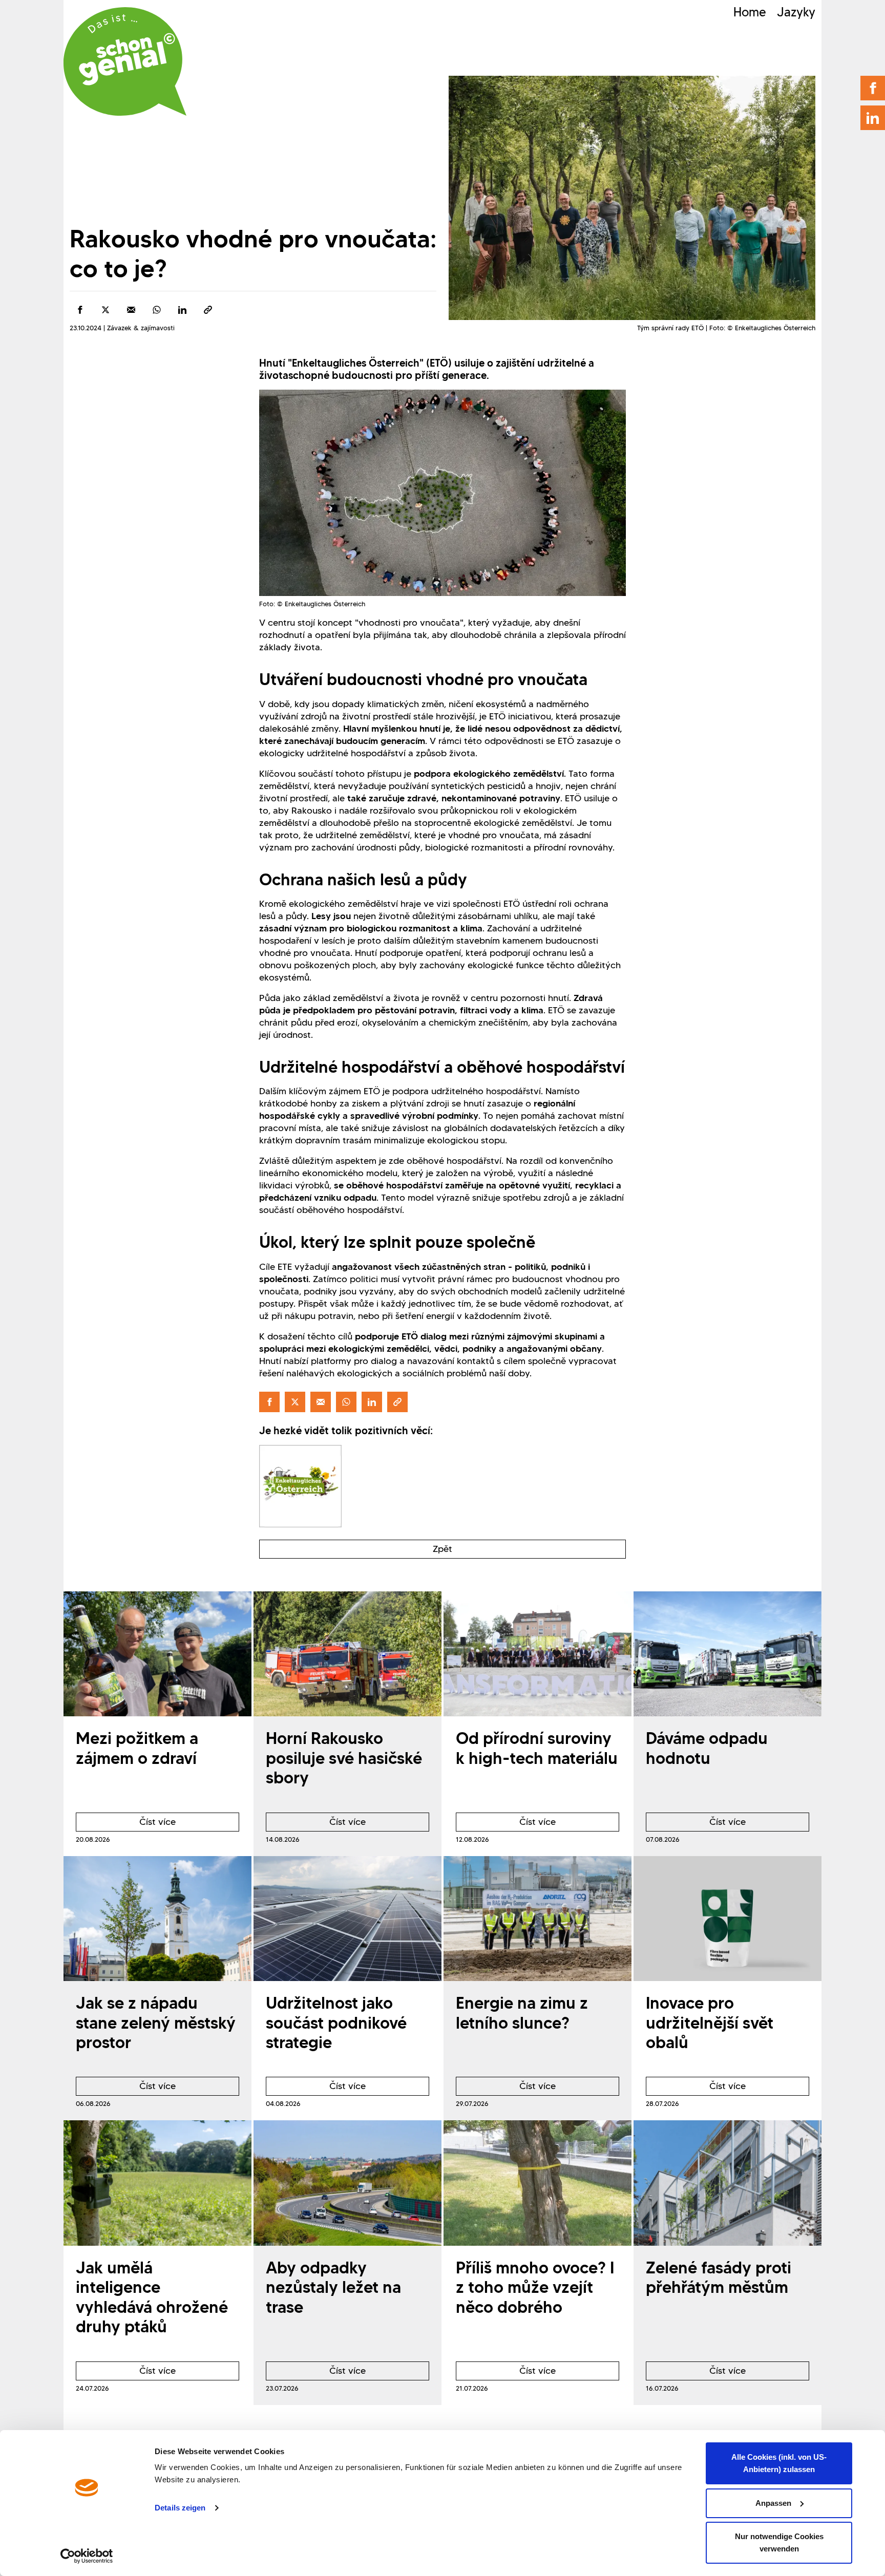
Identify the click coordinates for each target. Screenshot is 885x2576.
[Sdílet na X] (106, 310)
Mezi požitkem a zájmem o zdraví (137, 1748)
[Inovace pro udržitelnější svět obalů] (728, 1919)
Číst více (126, 1824)
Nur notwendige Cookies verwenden (779, 2542)
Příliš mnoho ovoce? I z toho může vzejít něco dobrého (535, 2287)
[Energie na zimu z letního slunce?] (538, 1919)
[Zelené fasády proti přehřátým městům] (728, 2183)
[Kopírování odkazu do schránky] (208, 310)
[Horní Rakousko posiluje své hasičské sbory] (347, 1654)
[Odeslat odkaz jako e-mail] (131, 310)
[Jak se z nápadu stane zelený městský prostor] (157, 1919)
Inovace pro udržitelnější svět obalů (710, 2023)
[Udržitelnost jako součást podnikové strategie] (347, 1919)
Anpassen (773, 2503)
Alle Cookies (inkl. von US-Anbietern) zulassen (779, 2463)
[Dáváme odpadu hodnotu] (728, 1654)
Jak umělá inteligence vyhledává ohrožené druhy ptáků (152, 2297)
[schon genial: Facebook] (873, 88)
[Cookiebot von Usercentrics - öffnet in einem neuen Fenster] (87, 2556)
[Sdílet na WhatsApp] (157, 310)
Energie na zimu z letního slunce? (522, 2013)
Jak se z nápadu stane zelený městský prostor (156, 2023)
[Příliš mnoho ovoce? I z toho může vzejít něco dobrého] (538, 2183)
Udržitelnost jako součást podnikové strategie (336, 2023)
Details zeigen (180, 2508)
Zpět (442, 1549)
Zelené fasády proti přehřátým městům (719, 2277)
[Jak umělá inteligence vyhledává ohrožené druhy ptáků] (157, 2183)
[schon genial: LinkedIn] (873, 118)
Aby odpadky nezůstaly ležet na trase (333, 2287)
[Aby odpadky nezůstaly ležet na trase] (347, 2183)
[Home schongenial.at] (125, 61)
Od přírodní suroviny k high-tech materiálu (537, 1748)
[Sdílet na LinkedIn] (182, 310)
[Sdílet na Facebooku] (80, 310)
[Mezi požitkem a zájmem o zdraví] (157, 1654)
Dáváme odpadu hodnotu (707, 1748)
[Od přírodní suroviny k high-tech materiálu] (538, 1654)
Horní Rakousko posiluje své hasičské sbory (344, 1758)
